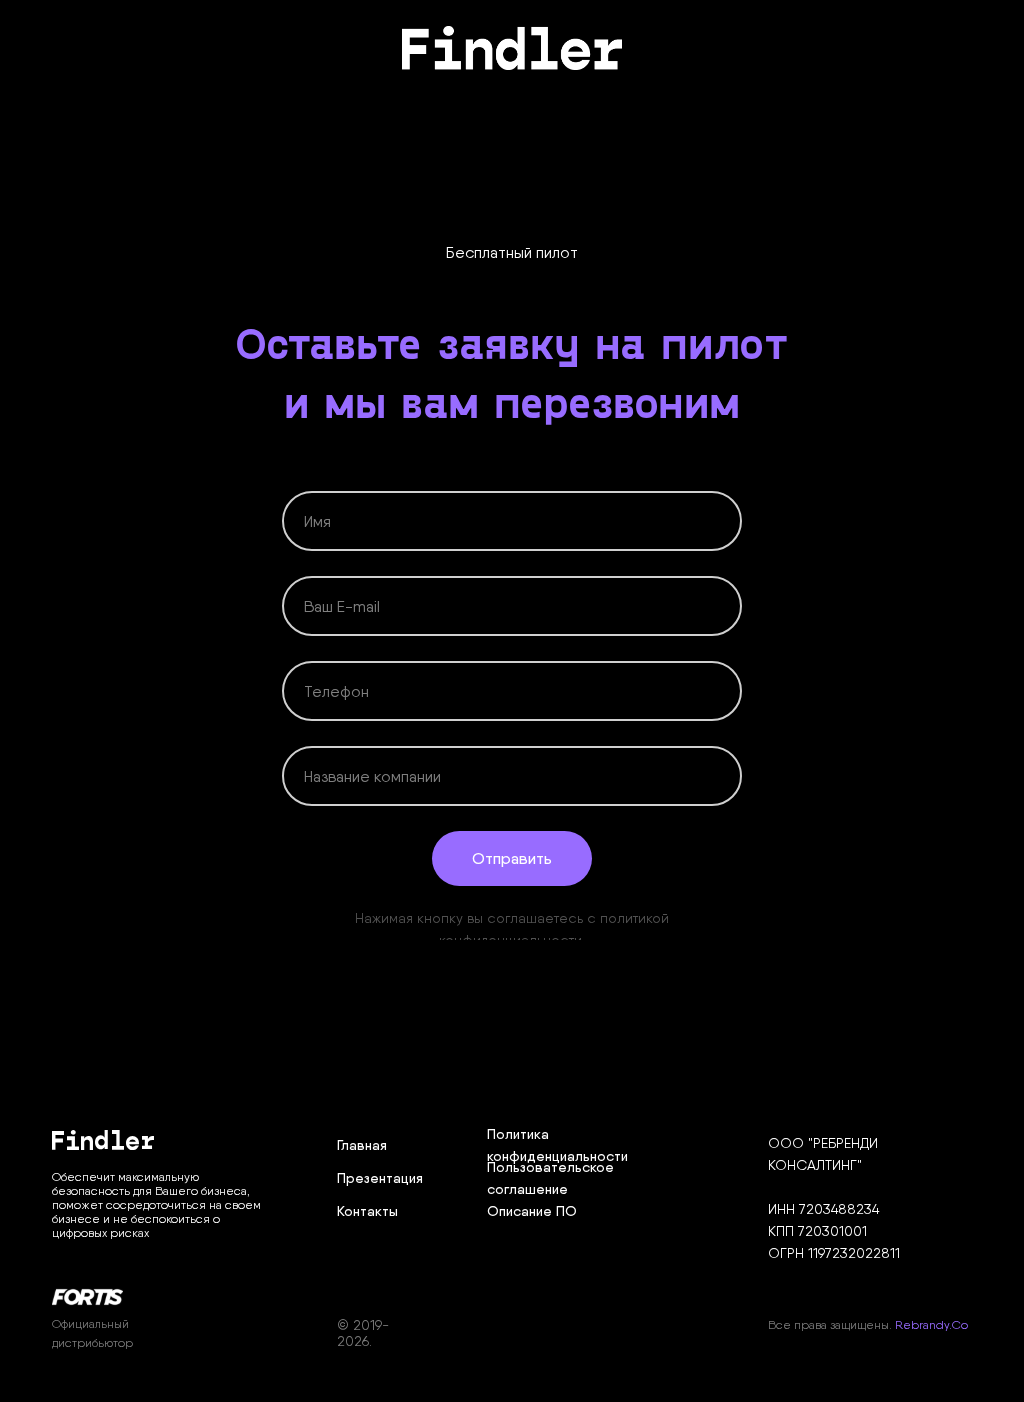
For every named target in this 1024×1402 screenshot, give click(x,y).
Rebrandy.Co (931, 1325)
